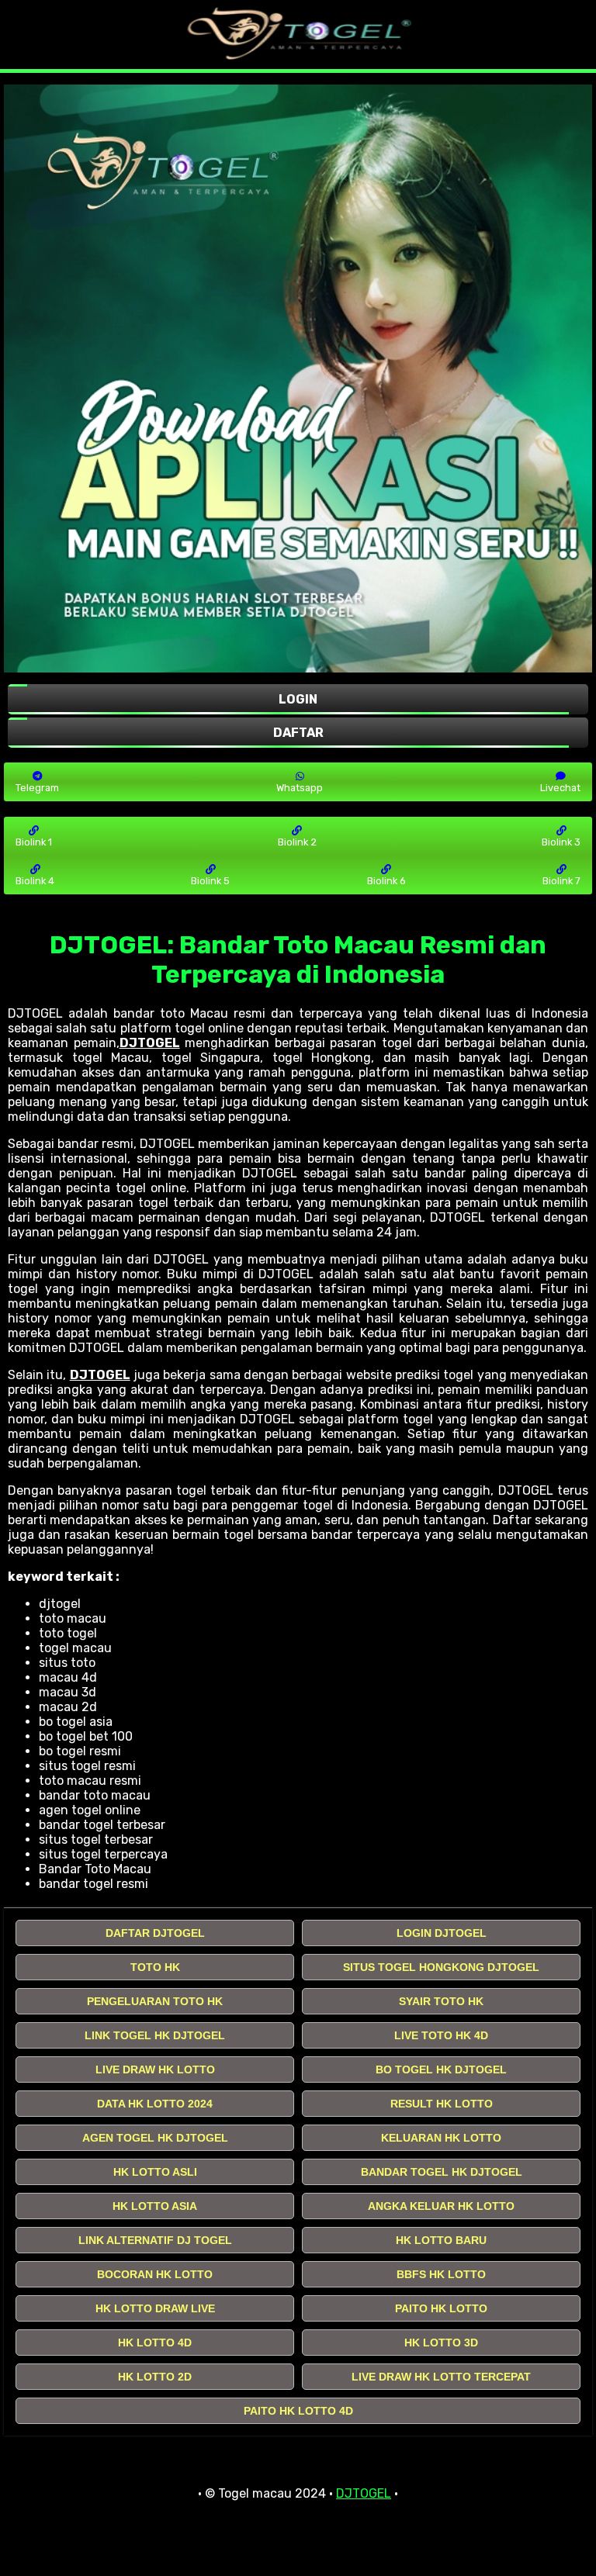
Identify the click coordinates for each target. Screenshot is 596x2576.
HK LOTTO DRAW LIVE (155, 2308)
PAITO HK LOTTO (441, 2308)
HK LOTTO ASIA (155, 2206)
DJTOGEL (150, 1043)
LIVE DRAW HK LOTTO (155, 2069)
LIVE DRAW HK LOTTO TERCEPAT (441, 2377)
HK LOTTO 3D (441, 2343)
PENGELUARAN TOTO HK (155, 2001)
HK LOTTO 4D (155, 2343)
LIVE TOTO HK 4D (441, 2035)
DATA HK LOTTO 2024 (155, 2104)
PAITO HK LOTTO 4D (298, 2411)
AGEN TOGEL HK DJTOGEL (155, 2138)
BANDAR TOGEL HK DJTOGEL (442, 2172)
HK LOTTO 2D (155, 2377)
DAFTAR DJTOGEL (155, 1933)
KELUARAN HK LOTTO (441, 2138)
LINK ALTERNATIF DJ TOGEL (155, 2240)
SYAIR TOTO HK (441, 2001)
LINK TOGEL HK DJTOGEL (155, 2035)
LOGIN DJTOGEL (442, 1933)
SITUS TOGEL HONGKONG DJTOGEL (441, 1967)
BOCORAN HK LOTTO (155, 2274)
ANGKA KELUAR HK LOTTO (441, 2206)
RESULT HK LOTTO (442, 2104)
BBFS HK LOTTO (441, 2274)
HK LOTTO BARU (441, 2240)
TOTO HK (155, 1967)
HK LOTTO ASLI (155, 2172)
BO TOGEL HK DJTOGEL (441, 2069)
